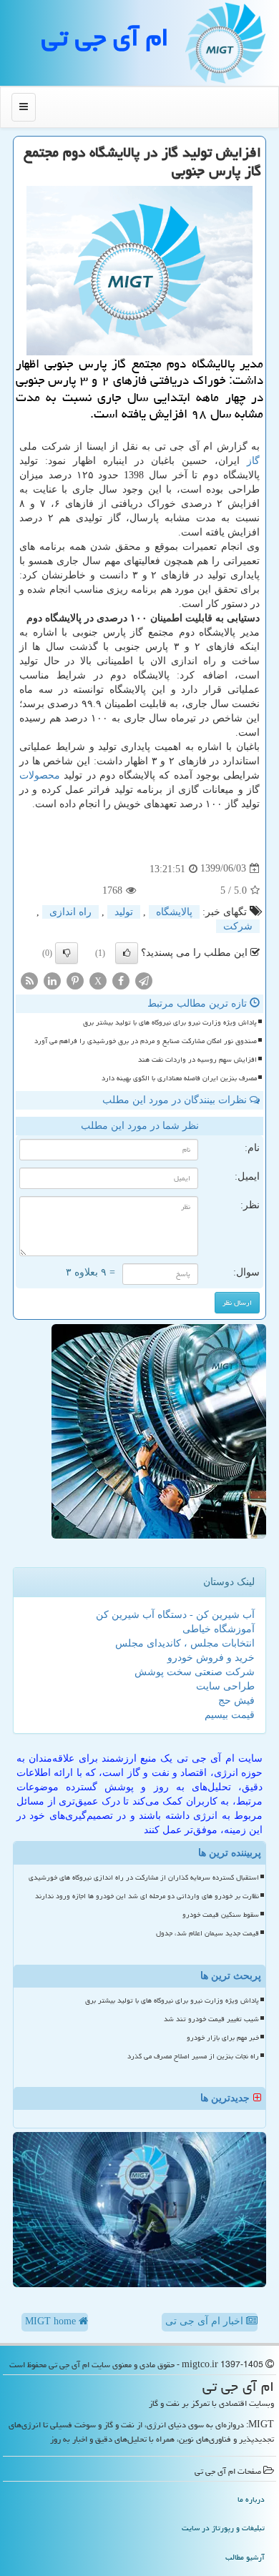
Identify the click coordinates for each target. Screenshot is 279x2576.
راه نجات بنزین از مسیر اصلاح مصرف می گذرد (193, 2056)
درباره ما (251, 2499)
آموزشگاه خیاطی (219, 1629)
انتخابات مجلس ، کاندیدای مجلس (185, 1643)
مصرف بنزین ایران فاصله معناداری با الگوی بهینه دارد (179, 1078)
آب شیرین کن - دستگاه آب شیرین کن (175, 1615)
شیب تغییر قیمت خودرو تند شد (211, 2019)
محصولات (40, 775)
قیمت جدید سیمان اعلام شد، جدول (207, 1933)
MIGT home (52, 2321)
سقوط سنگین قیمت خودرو (221, 1915)
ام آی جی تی (105, 37)
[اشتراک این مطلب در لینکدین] (52, 980)
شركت (238, 926)
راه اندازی (70, 912)
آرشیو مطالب (245, 2557)
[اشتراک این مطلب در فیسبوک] (121, 980)
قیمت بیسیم (230, 1715)
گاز (253, 461)
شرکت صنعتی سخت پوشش (195, 1672)
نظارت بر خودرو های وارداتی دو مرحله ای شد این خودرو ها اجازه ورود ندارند (147, 1896)
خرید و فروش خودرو (211, 1658)
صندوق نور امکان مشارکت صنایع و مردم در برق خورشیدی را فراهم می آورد (146, 1041)
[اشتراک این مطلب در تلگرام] (144, 980)
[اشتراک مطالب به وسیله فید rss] (29, 980)
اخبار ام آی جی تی (206, 2321)
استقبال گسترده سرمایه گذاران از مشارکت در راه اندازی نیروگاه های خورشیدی (144, 1877)
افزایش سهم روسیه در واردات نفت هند (197, 1060)
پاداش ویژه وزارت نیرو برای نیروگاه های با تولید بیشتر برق (170, 1022)
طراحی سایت (225, 1686)
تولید (124, 912)
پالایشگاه (174, 912)
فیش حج (236, 1701)
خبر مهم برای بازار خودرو (223, 2038)
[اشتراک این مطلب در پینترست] (75, 980)
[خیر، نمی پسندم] (67, 953)
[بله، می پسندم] (127, 953)
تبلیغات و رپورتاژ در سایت (223, 2528)
